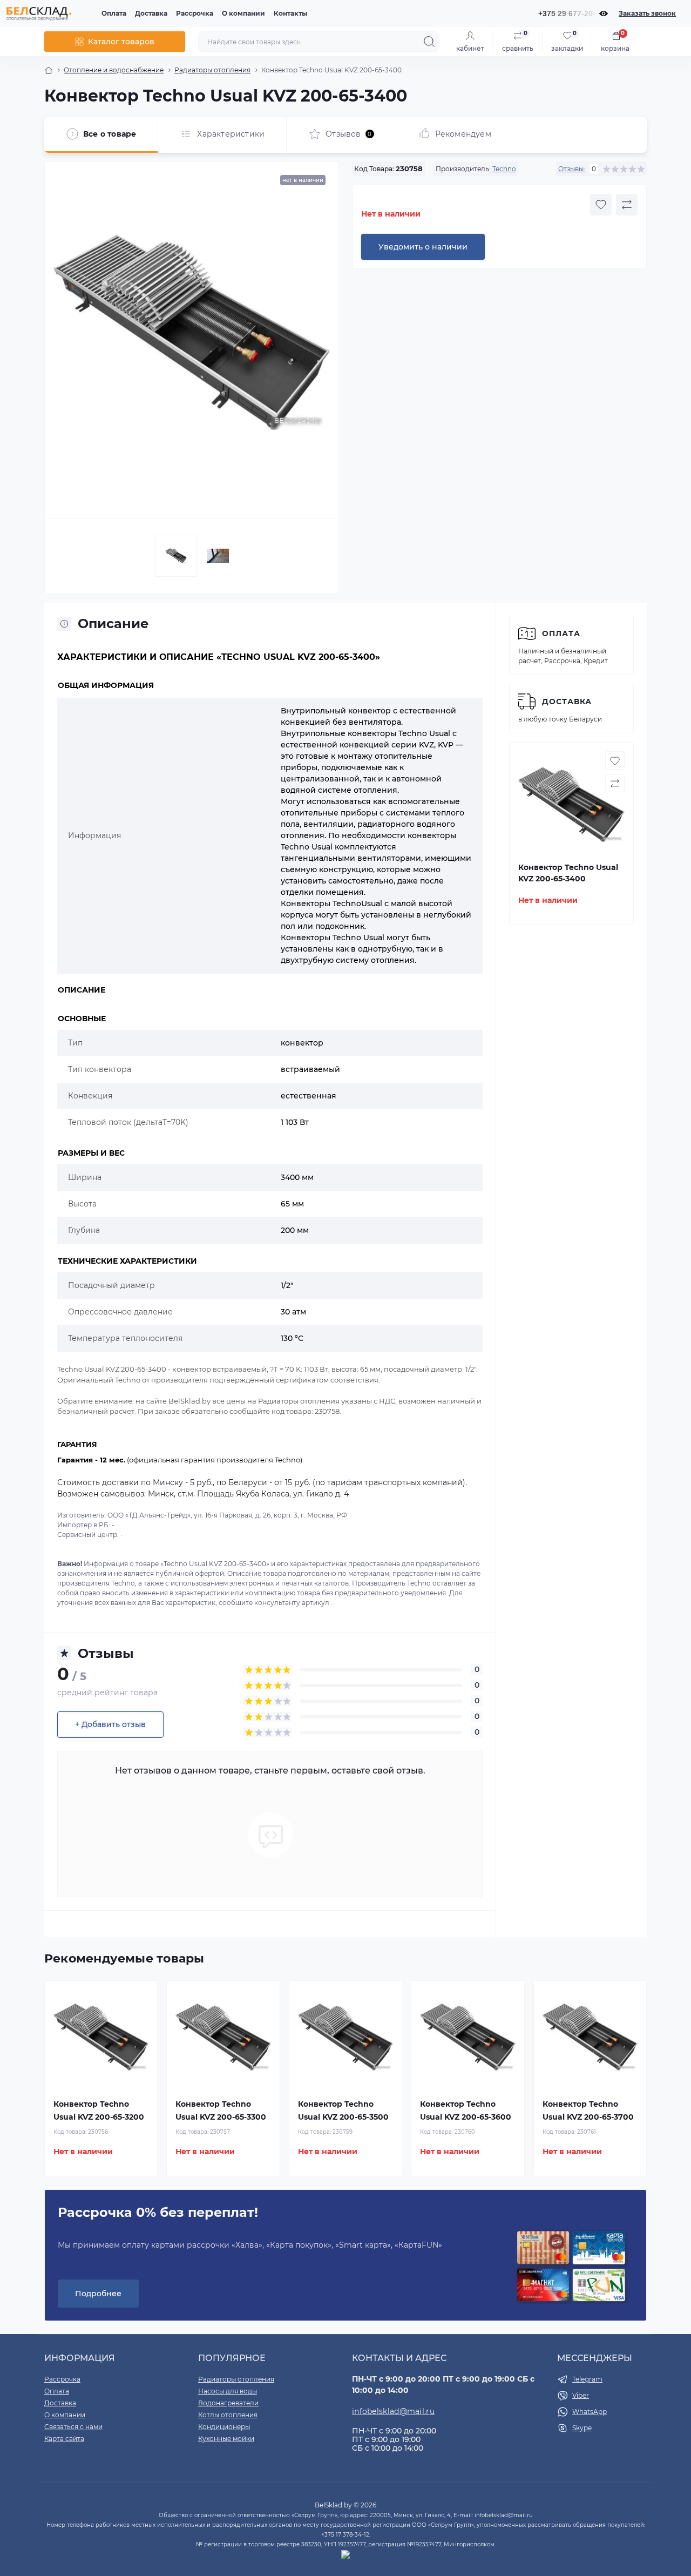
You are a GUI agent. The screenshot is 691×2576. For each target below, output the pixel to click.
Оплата (114, 13)
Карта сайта (64, 2439)
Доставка (151, 13)
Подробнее (98, 2294)
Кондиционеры (224, 2427)
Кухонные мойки (226, 2439)
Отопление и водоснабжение (114, 70)
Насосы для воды (228, 2391)
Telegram (587, 2379)
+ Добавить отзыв (110, 1724)
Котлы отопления (228, 2415)
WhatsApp (590, 2412)
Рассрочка (195, 13)
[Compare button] (627, 205)
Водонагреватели (228, 2403)
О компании (243, 13)
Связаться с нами (73, 2427)
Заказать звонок (647, 13)
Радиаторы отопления (212, 70)
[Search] (429, 42)
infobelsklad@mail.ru (393, 2411)
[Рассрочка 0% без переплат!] (571, 2267)
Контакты (290, 13)
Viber (581, 2395)
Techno (504, 169)
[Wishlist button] (601, 205)
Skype (582, 2428)
